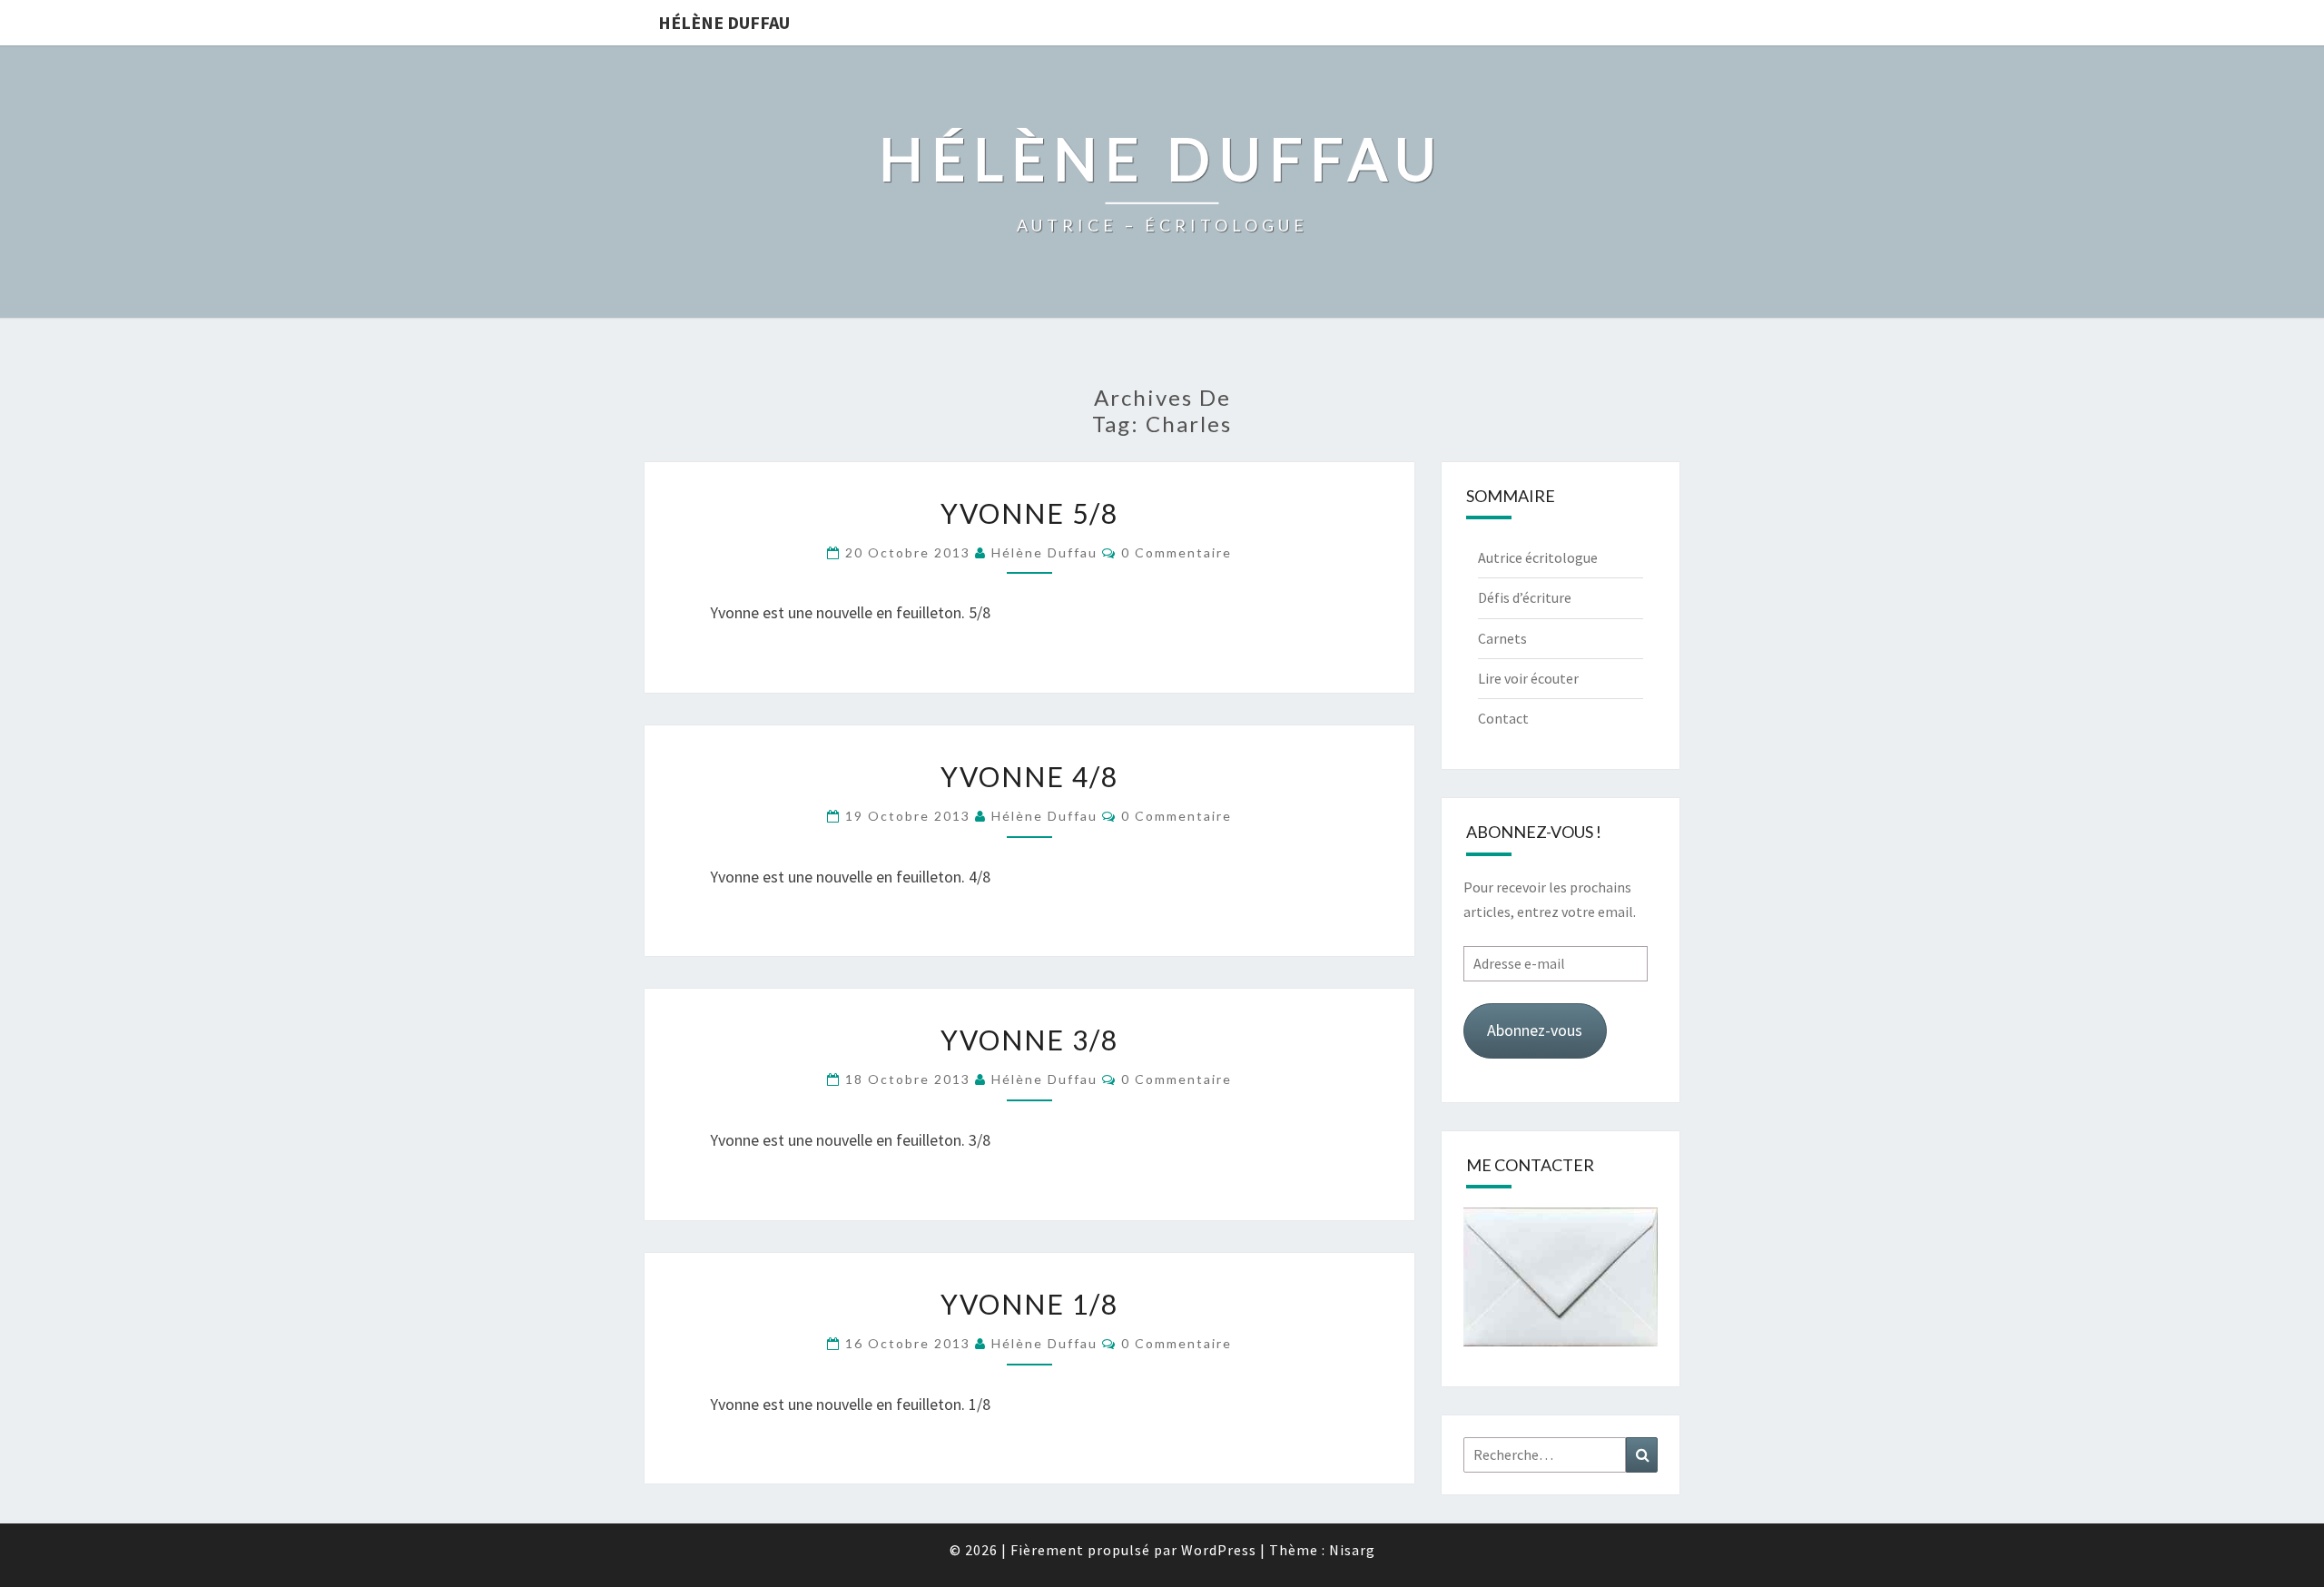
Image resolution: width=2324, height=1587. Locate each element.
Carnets (1502, 638)
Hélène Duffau (724, 22)
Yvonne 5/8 (1029, 513)
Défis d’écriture (1525, 597)
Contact (1503, 718)
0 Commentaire (1177, 552)
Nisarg (1352, 1550)
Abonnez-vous (1535, 1030)
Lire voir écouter (1528, 678)
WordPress (1219, 1550)
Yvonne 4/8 (1029, 776)
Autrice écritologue (1538, 557)
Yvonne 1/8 (1029, 1304)
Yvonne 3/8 (1029, 1040)
